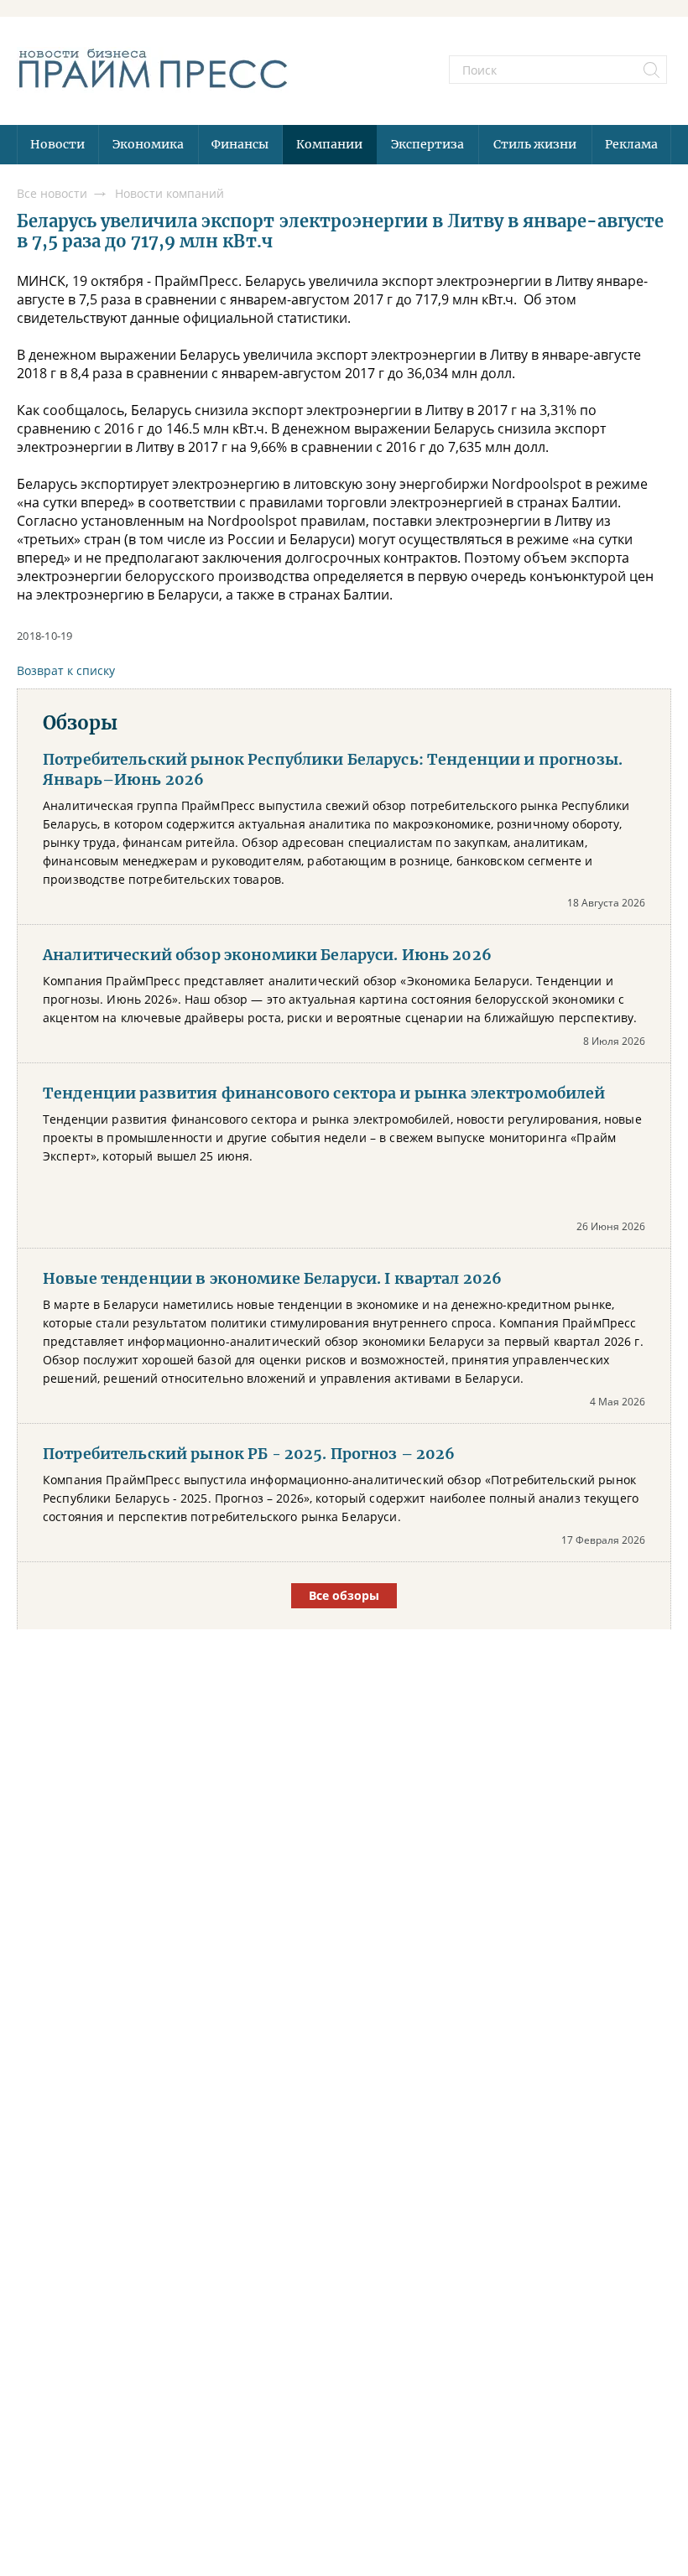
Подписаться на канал (344, 1352)
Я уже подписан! (344, 1398)
